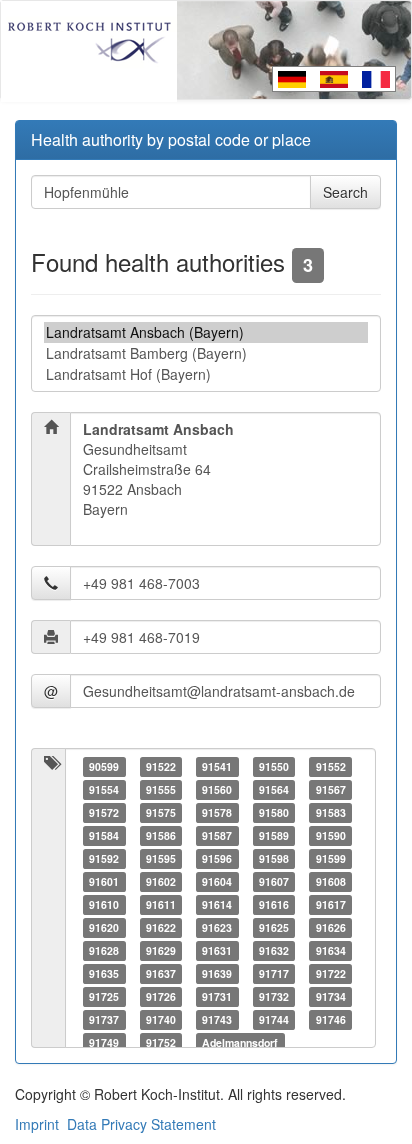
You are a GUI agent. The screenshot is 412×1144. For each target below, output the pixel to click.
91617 (331, 904)
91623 (217, 927)
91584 (104, 835)
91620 (104, 927)
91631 (217, 950)
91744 (274, 1019)
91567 (331, 789)
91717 (274, 973)
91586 (161, 835)
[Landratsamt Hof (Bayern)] (206, 374)
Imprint (37, 1124)
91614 (217, 904)
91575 (161, 812)
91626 (331, 927)
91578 (217, 812)
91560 (217, 789)
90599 (104, 766)
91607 (274, 881)
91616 (274, 904)
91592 (104, 858)
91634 (331, 950)
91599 (331, 858)
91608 (331, 881)
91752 (161, 1042)
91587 (217, 835)
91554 (104, 789)
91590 (331, 835)
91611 (161, 904)
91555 (161, 789)
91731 (217, 996)
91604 (217, 881)
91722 (331, 973)
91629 (161, 950)
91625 (274, 927)
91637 (161, 973)
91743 (217, 1019)
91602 (161, 881)
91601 (104, 881)
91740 (161, 1019)
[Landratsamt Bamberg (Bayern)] (206, 353)
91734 (331, 996)
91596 (217, 858)
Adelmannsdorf (240, 1042)
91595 (161, 858)
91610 (104, 904)
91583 (331, 812)
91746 (331, 1019)
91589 (274, 835)
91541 (217, 766)
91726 (161, 996)
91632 (274, 950)
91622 (161, 927)
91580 (274, 812)
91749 (104, 1042)
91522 (161, 766)
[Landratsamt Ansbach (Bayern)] (206, 332)
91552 (331, 766)
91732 (274, 996)
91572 (104, 812)
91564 (274, 789)
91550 (274, 766)
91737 (104, 1019)
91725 (104, 996)
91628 (104, 950)
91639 (217, 973)
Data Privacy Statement (141, 1124)
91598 (274, 858)
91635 (104, 973)
